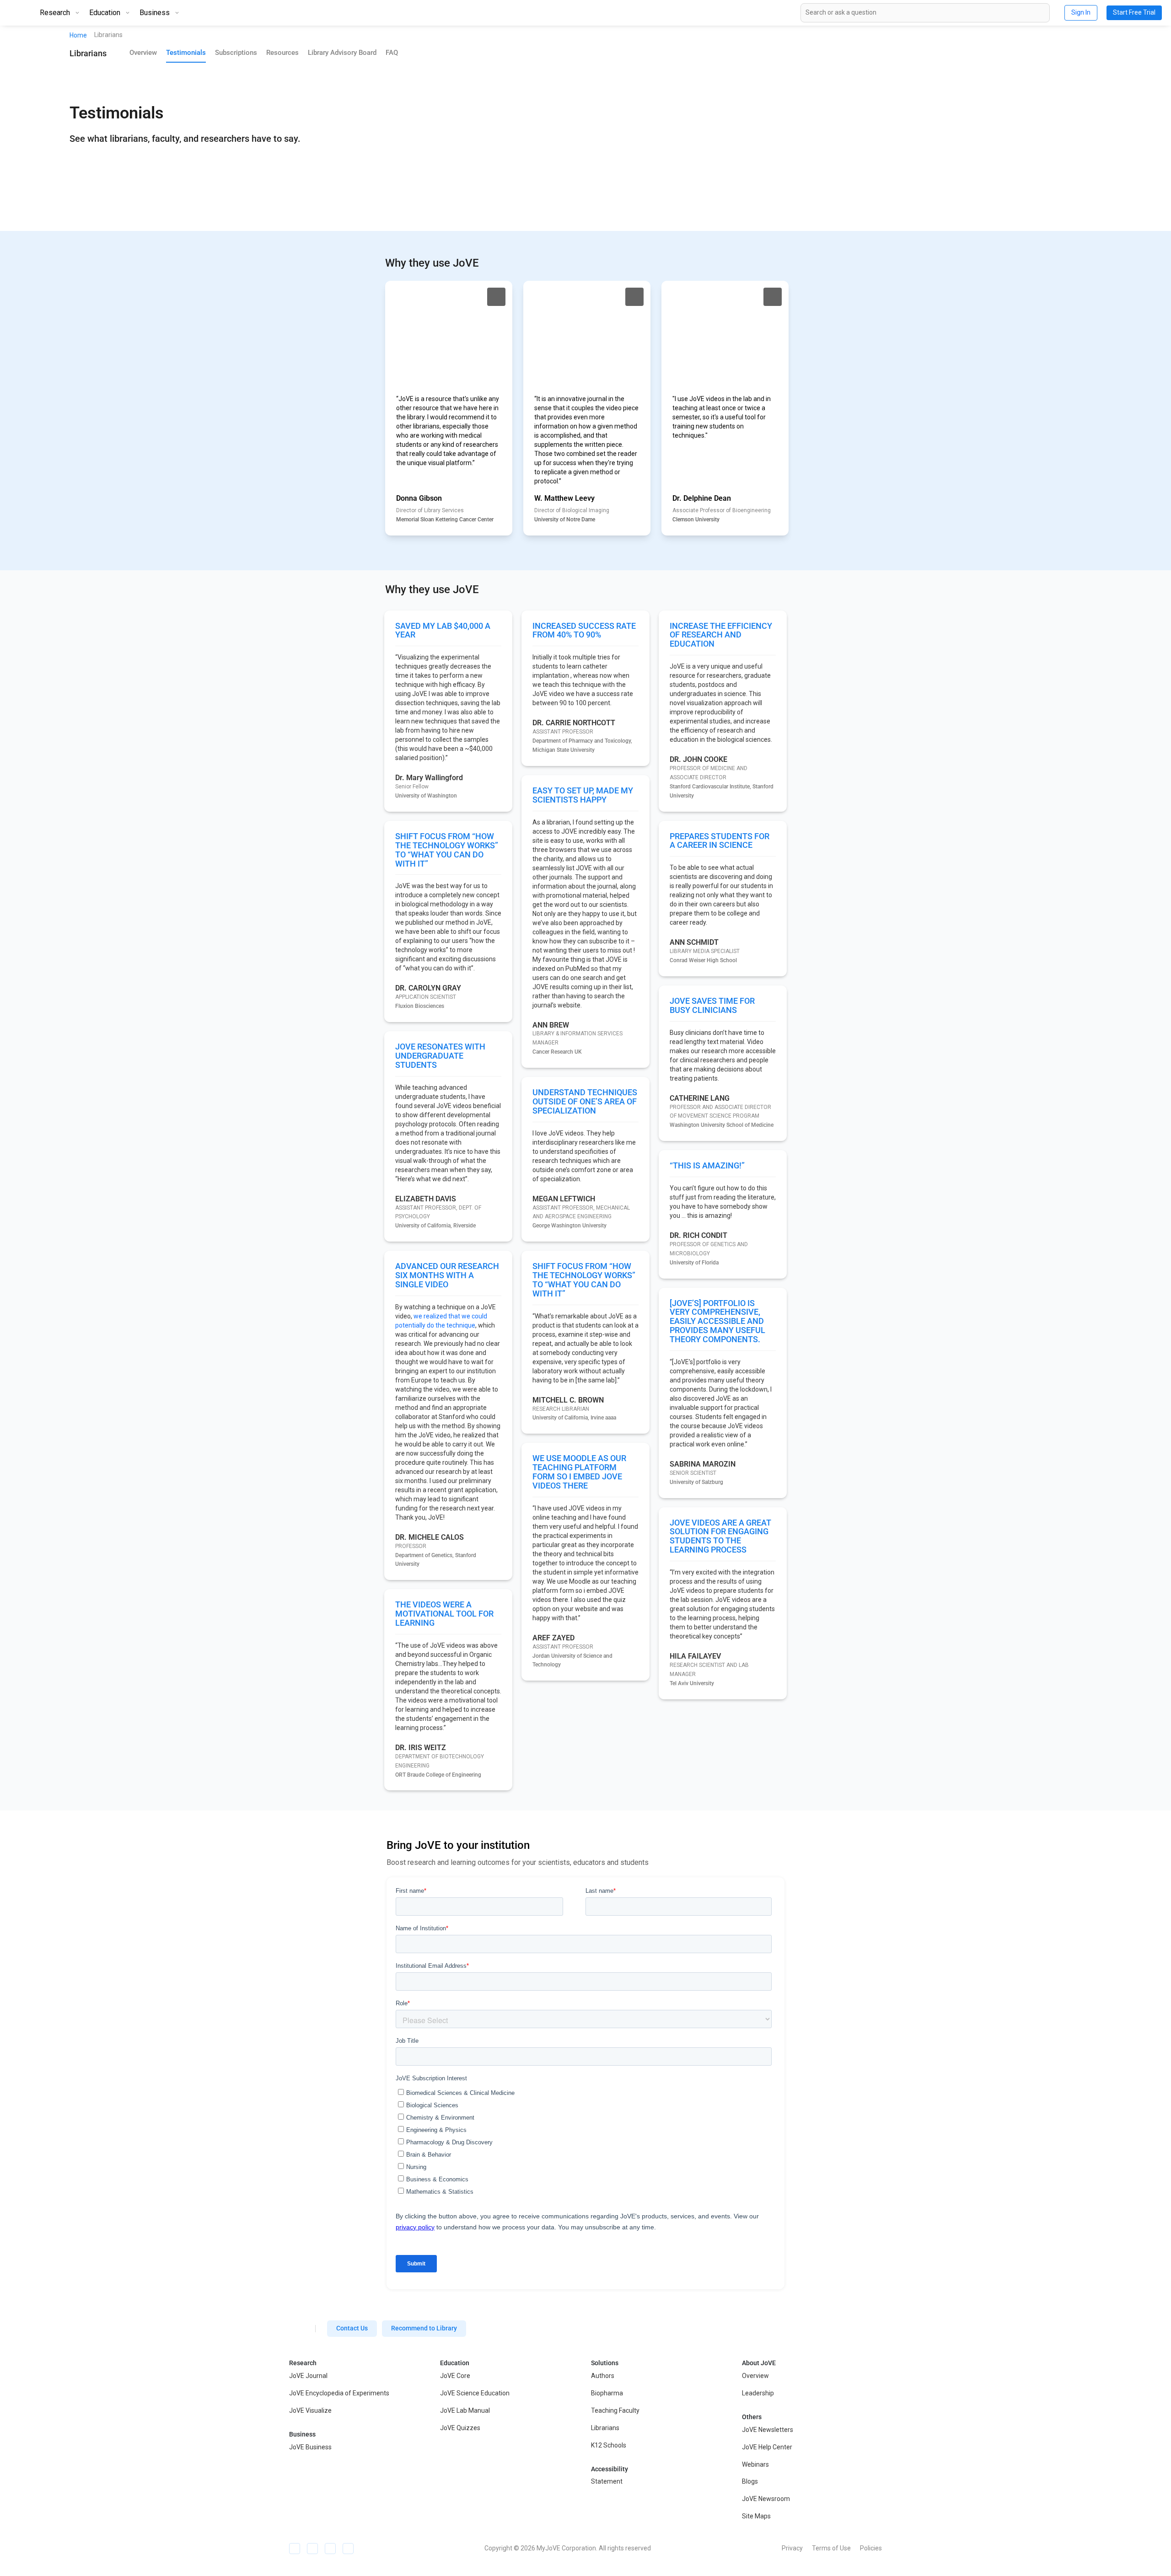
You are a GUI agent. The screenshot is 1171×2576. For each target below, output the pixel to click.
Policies (871, 2548)
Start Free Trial (1134, 12)
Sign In (1081, 12)
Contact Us (352, 2328)
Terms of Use (831, 2548)
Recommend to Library (424, 2328)
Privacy (792, 2548)
